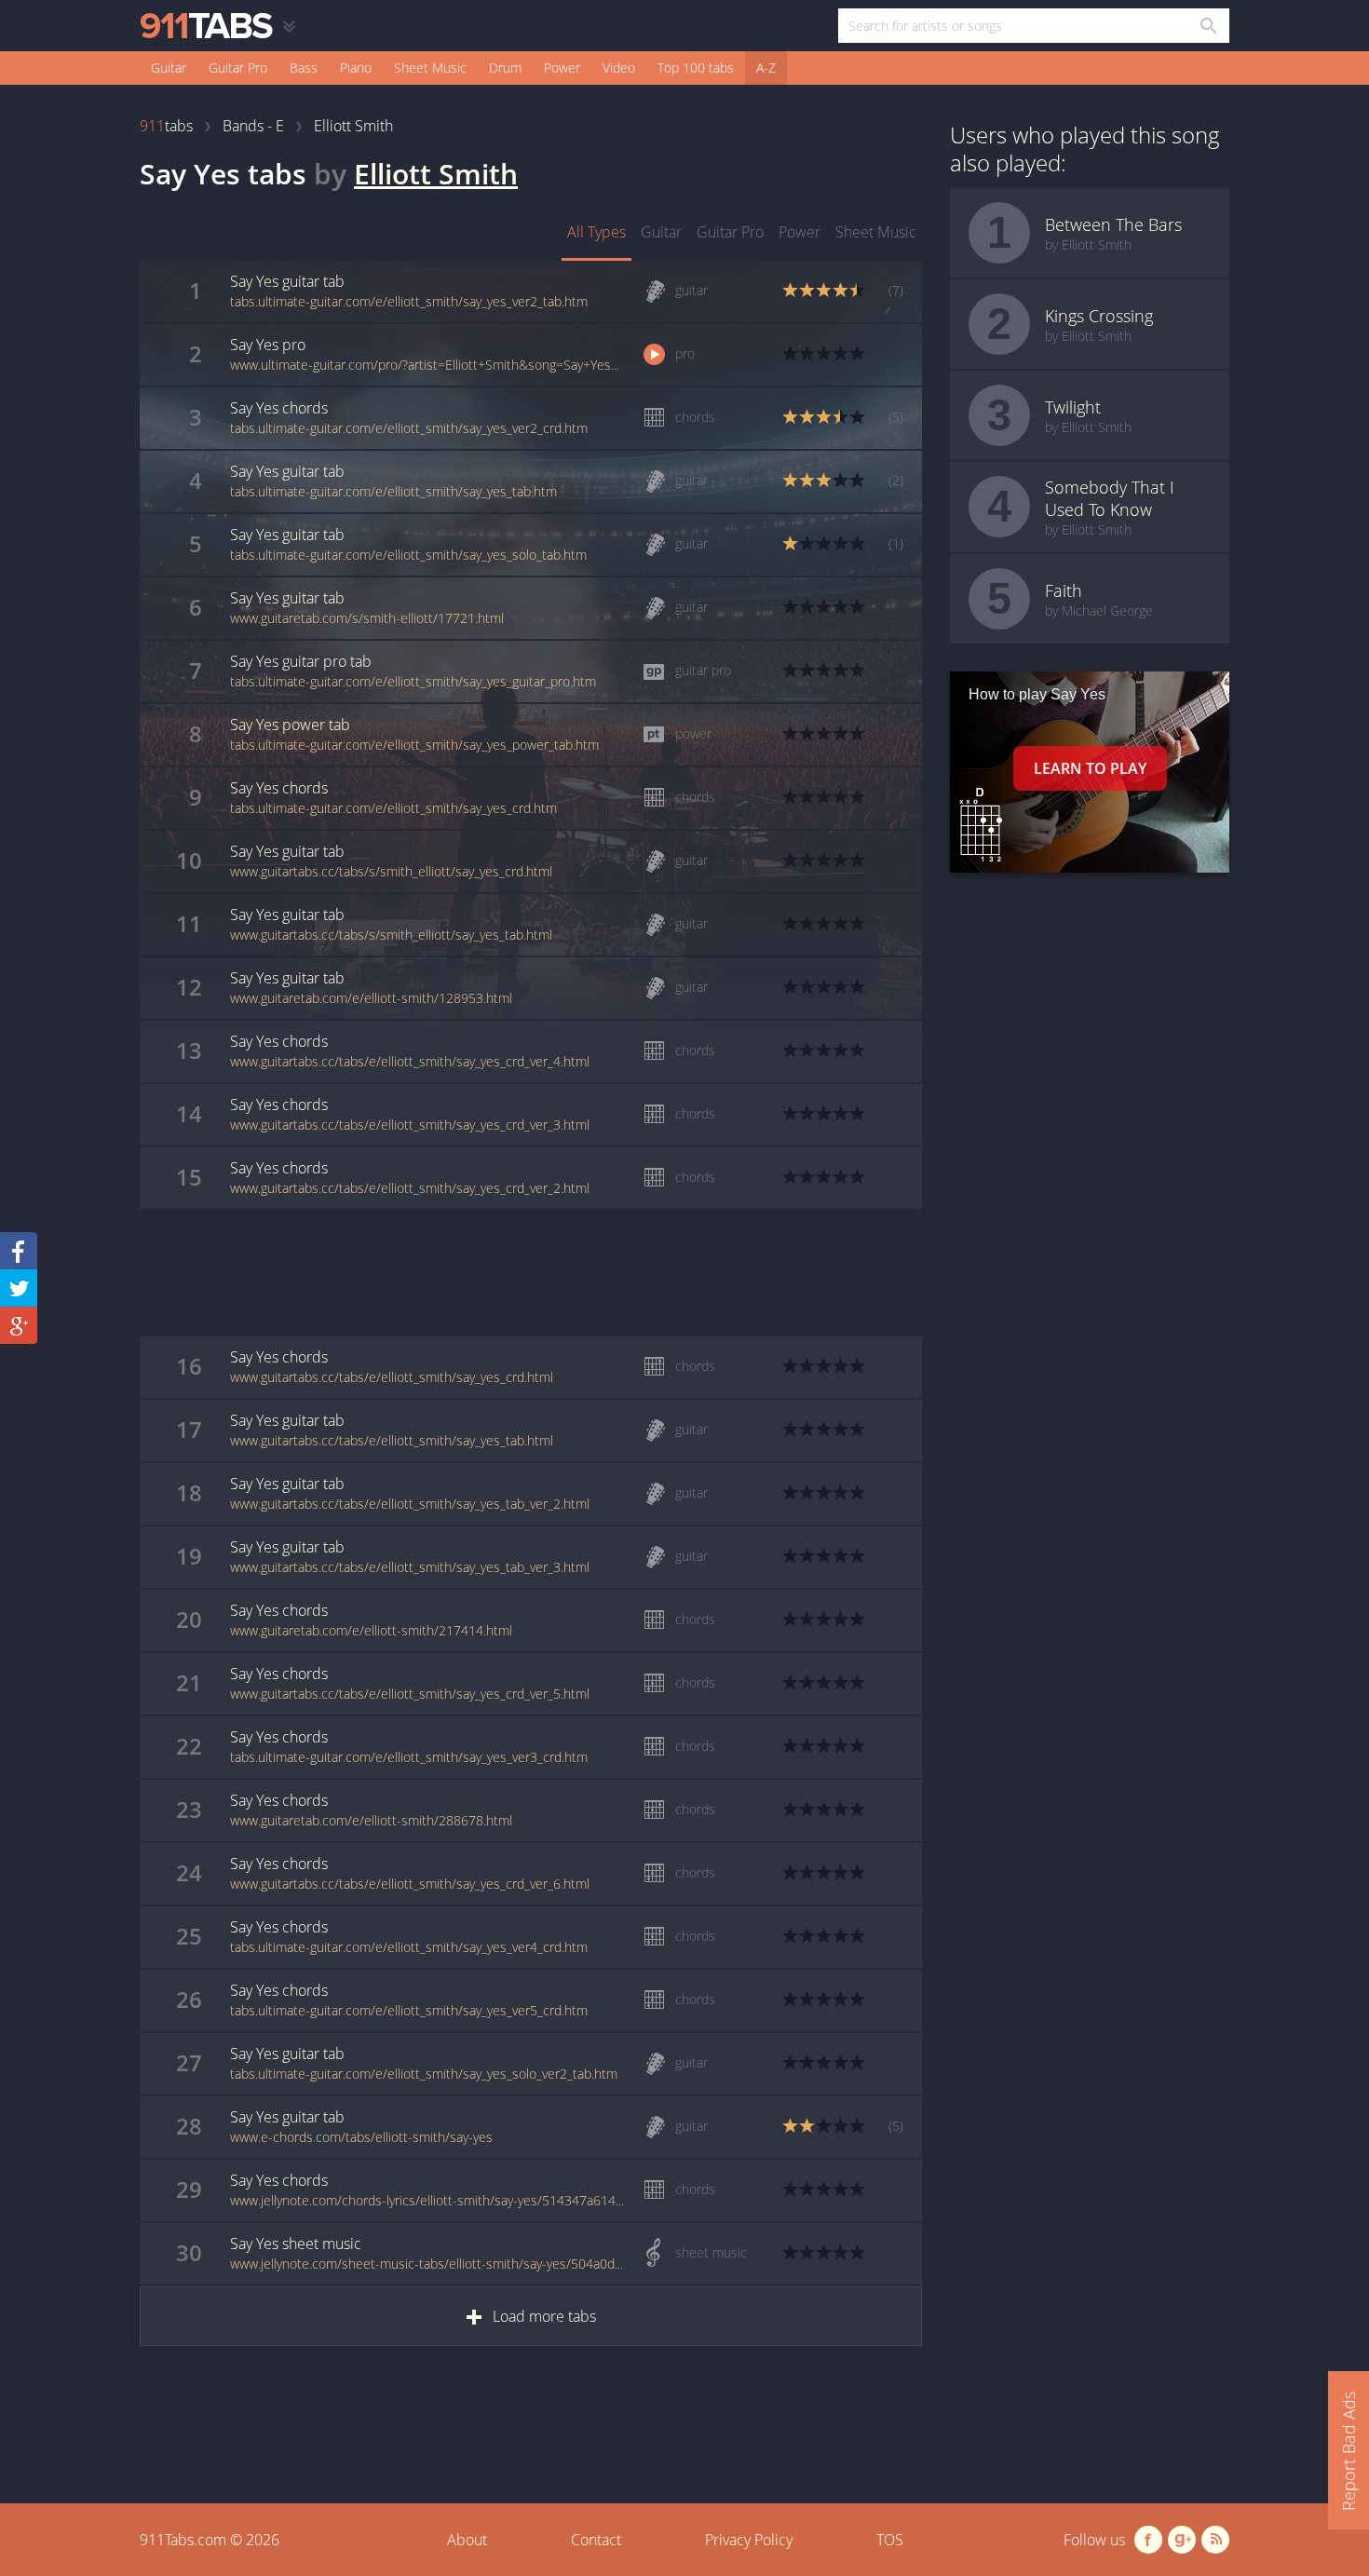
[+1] (19, 1325)
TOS (890, 2540)
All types (596, 232)
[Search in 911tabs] (1207, 26)
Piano (356, 68)
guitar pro (730, 232)
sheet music (876, 232)
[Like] (19, 1251)
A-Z (766, 68)
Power (562, 68)
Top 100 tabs (696, 68)
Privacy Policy (749, 2540)
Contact (596, 2540)
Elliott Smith (436, 174)
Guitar (169, 68)
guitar (661, 232)
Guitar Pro (238, 68)
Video (619, 68)
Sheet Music (430, 68)
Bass (304, 68)
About (467, 2540)
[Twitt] (19, 1288)
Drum (505, 68)
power (800, 232)
